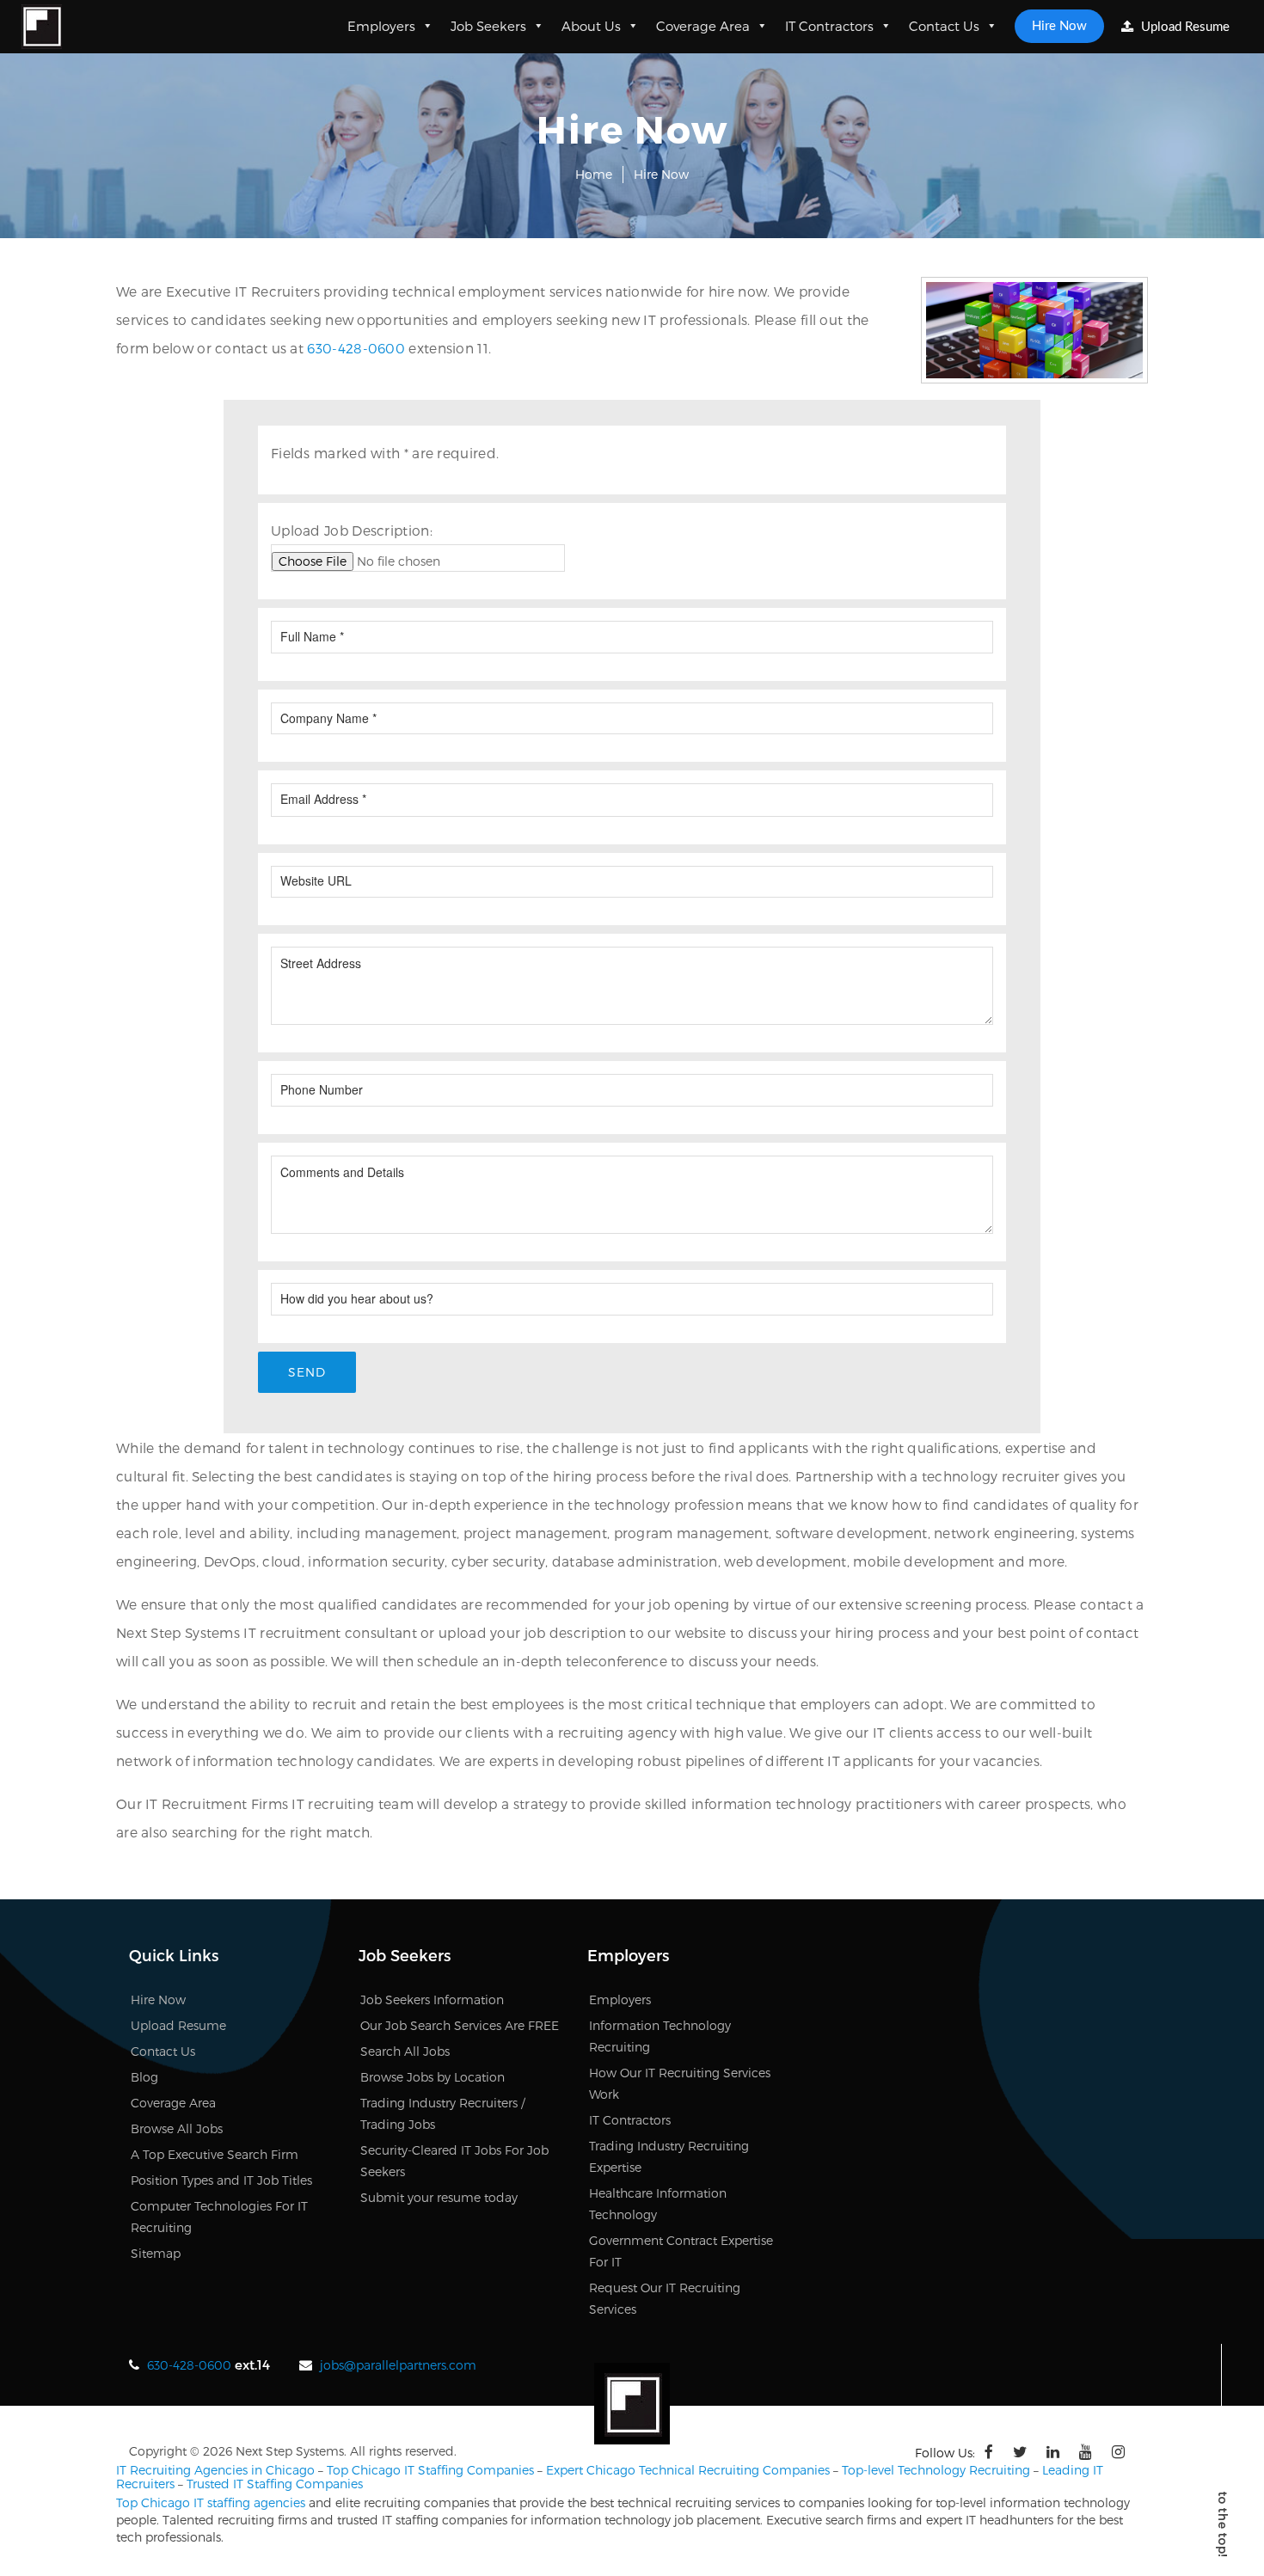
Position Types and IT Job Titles (221, 2180)
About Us (591, 26)
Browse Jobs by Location (433, 2077)
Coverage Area (703, 26)
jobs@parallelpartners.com (398, 2365)
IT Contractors (829, 26)
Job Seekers (488, 26)
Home (594, 174)
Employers (381, 26)
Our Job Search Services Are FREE (460, 2025)
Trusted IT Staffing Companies (275, 2484)
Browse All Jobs (177, 2128)
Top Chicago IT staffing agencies (211, 2502)
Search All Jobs (405, 2051)
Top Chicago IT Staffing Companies (430, 2470)
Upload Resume (1184, 27)
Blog (144, 2077)
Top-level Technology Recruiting (936, 2470)
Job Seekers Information (432, 1999)
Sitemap (156, 2253)
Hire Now (1059, 26)
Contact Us (944, 26)
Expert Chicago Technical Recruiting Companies (688, 2470)
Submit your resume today (439, 2197)
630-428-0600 (356, 348)
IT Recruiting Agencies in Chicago (215, 2470)
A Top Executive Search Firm (215, 2154)
